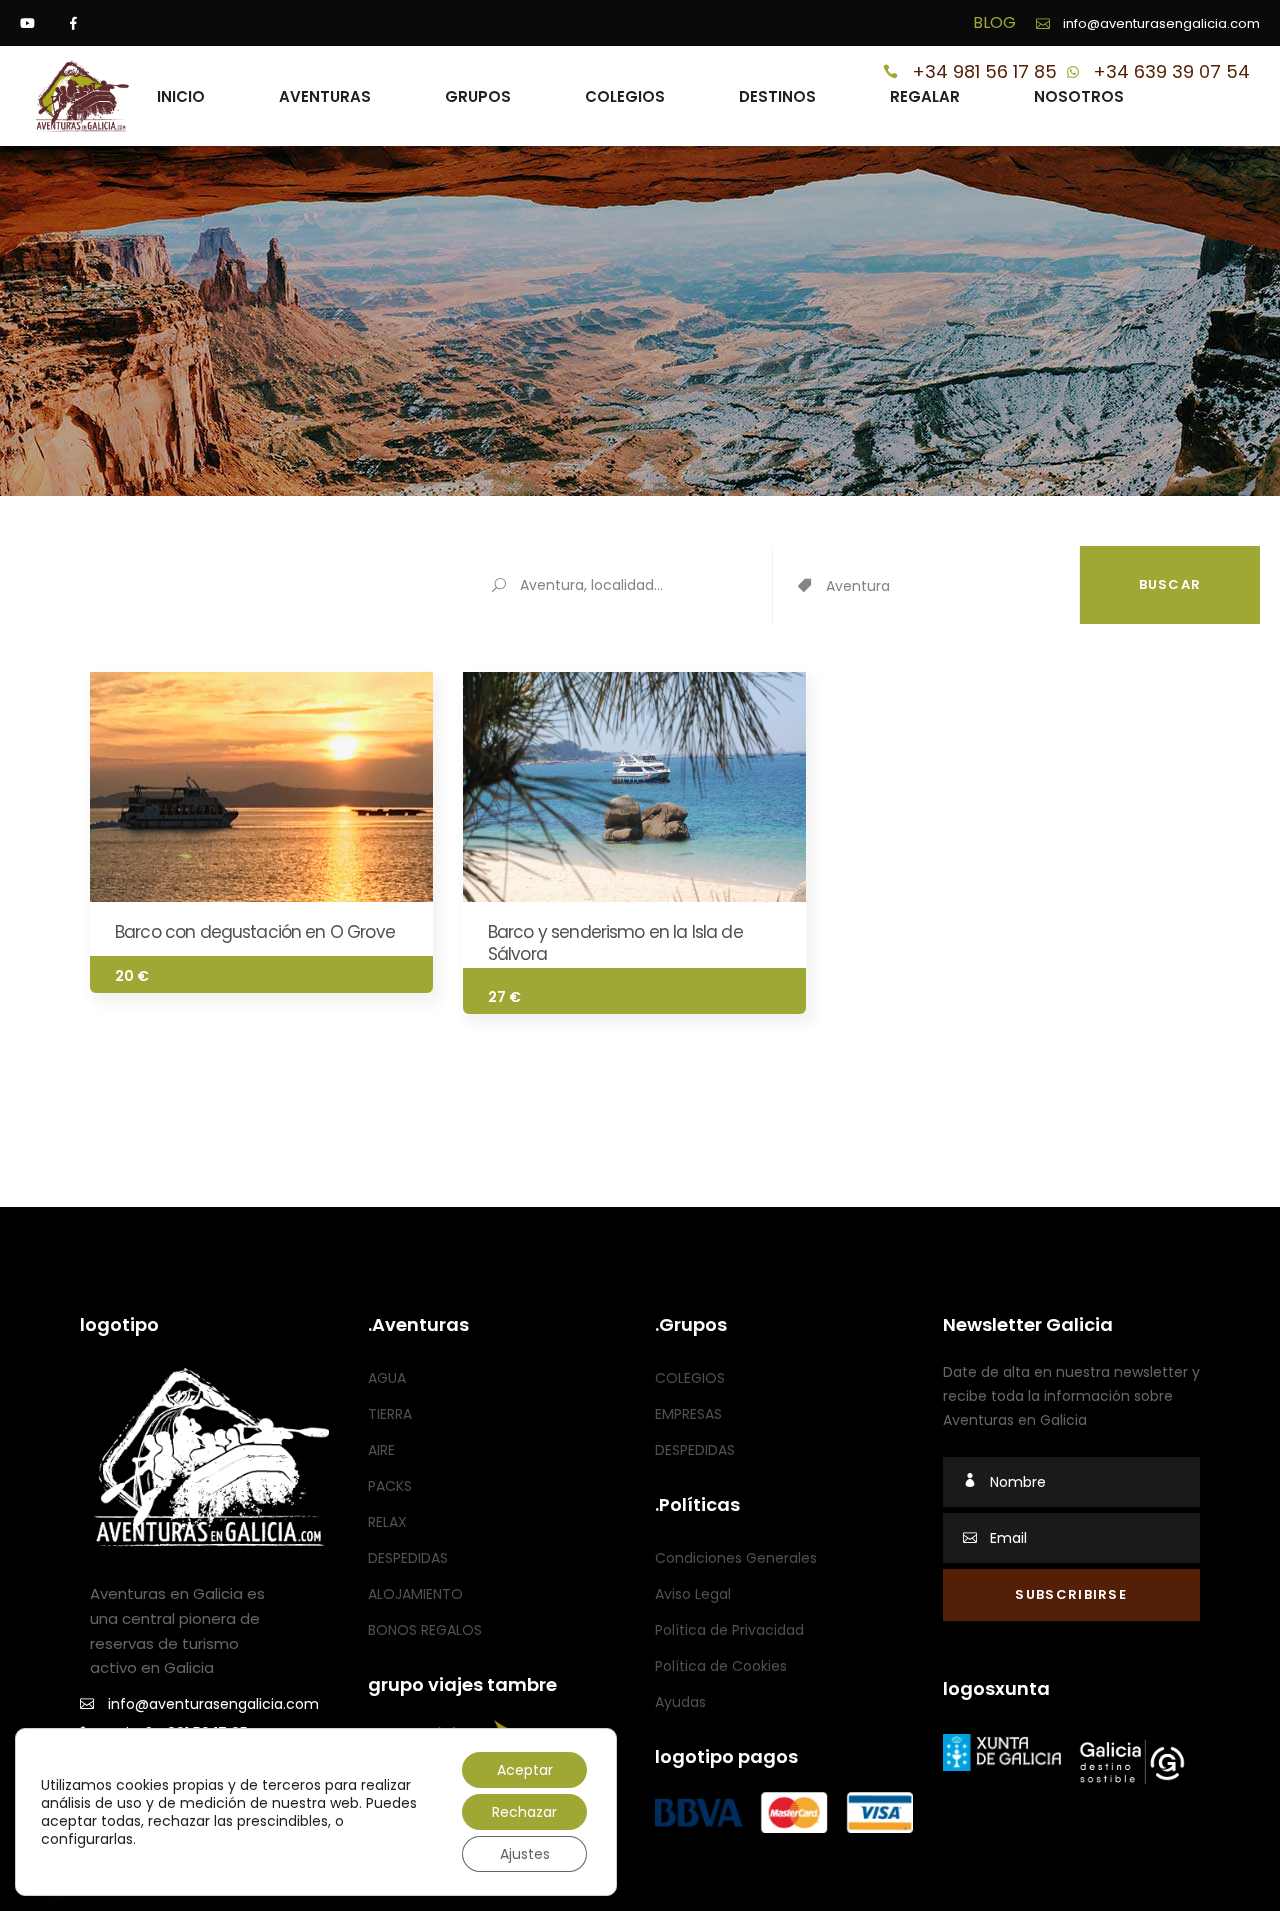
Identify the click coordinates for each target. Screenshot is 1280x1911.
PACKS (390, 1486)
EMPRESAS (688, 1414)
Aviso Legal (693, 1594)
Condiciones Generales (736, 1558)
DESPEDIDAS (408, 1558)
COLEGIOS (690, 1378)
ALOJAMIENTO (415, 1594)
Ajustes (525, 1854)
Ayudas (680, 1702)
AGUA (387, 1378)
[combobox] (952, 587)
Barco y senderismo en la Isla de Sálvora (615, 943)
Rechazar (524, 1812)
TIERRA (390, 1414)
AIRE (381, 1450)
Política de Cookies (721, 1666)
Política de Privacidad (729, 1630)
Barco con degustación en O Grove (255, 932)
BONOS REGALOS (425, 1630)
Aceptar (525, 1770)
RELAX (387, 1522)
